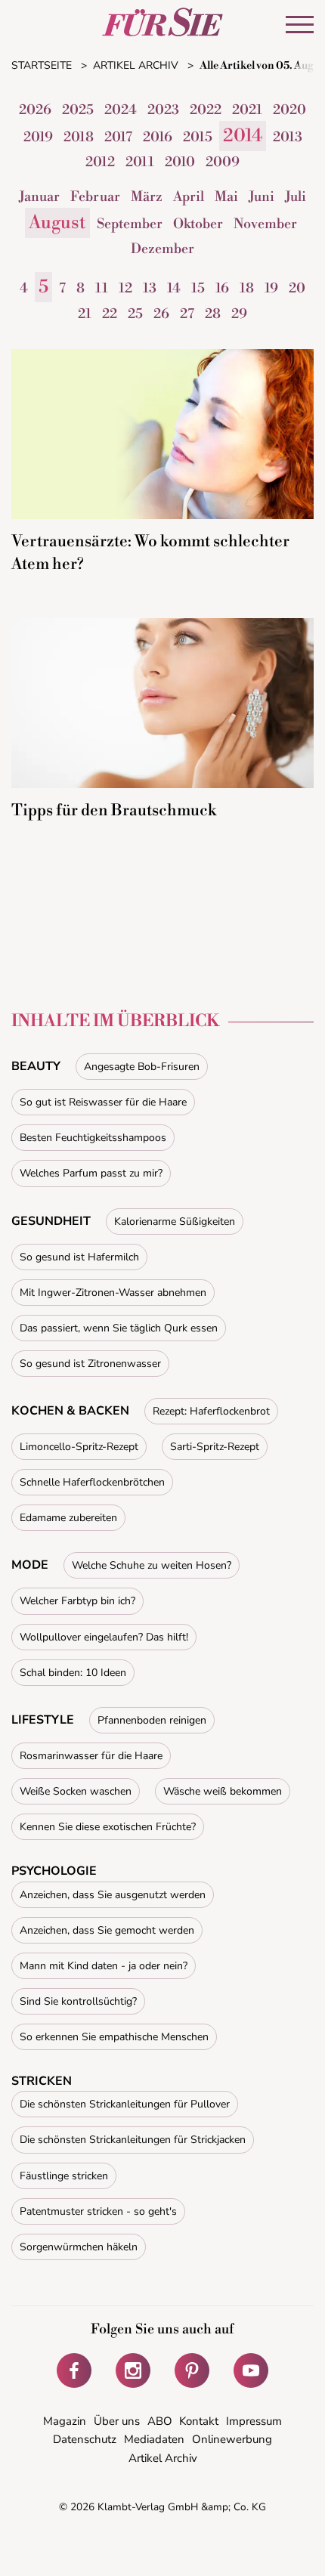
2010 (180, 162)
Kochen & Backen (70, 1411)
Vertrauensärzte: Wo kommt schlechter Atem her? (150, 553)
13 (150, 288)
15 (198, 288)
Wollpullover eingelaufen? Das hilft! (104, 1637)
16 (222, 288)
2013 (288, 137)
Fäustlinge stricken (64, 2176)
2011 (140, 162)
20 (297, 288)
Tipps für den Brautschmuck (114, 811)
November (265, 224)
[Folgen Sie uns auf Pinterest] (192, 2370)
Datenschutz (85, 2439)
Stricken (42, 2081)
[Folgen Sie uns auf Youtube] (251, 2370)
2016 (158, 137)
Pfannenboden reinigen (152, 1720)
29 (239, 314)
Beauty (36, 1066)
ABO (160, 2421)
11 (102, 288)
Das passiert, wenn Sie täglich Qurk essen (119, 1328)
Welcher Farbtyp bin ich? (77, 1601)
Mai (226, 197)
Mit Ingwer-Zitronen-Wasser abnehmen (113, 1293)
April (189, 197)
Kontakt (199, 2421)
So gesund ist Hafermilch (79, 1257)
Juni (262, 197)
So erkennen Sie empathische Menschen (114, 2037)
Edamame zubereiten (68, 1518)
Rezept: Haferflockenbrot (211, 1411)
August (57, 223)
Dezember (162, 249)
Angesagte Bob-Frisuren (142, 1067)
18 (247, 288)
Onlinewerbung (232, 2439)
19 (271, 288)
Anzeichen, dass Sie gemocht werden (107, 1930)
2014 (243, 136)
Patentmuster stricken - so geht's (98, 2211)
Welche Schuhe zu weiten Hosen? (152, 1565)
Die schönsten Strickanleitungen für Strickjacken (133, 2140)
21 (85, 314)
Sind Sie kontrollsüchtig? (78, 2001)
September (130, 224)
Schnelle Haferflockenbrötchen (92, 1482)
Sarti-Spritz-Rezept (215, 1447)
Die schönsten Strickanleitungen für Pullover (125, 2104)
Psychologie (54, 1871)
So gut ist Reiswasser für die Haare (103, 1102)
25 (135, 314)
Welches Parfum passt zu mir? (91, 1173)
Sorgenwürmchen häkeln (79, 2247)
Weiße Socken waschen (76, 1791)
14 (174, 288)
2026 (35, 110)
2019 (38, 137)
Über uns (117, 2421)
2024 (121, 110)
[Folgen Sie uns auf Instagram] (133, 2370)
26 (161, 314)
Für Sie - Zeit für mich (162, 22)
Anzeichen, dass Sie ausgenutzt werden (113, 1895)
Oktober (198, 224)
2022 (206, 110)
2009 (223, 162)
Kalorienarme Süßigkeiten (175, 1222)
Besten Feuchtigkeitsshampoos (93, 1138)
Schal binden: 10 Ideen (73, 1673)
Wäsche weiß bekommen (223, 1791)
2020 (289, 110)
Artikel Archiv (163, 2458)
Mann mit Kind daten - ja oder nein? (104, 1966)
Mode (30, 1565)
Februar (95, 197)
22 (110, 314)
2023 (163, 110)
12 (125, 288)
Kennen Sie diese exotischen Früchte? (108, 1827)
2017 (118, 137)
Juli (296, 197)
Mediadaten (154, 2439)
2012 (100, 162)
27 (187, 314)
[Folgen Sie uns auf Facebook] (74, 2370)
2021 (247, 110)
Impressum (254, 2421)
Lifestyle (43, 1720)
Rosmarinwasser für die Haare (91, 1756)
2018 (79, 137)
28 (213, 314)
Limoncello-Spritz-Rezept (79, 1447)
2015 (198, 137)
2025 (78, 110)
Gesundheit (51, 1221)
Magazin (65, 2421)
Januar (39, 197)
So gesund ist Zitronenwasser (90, 1364)
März (147, 197)
